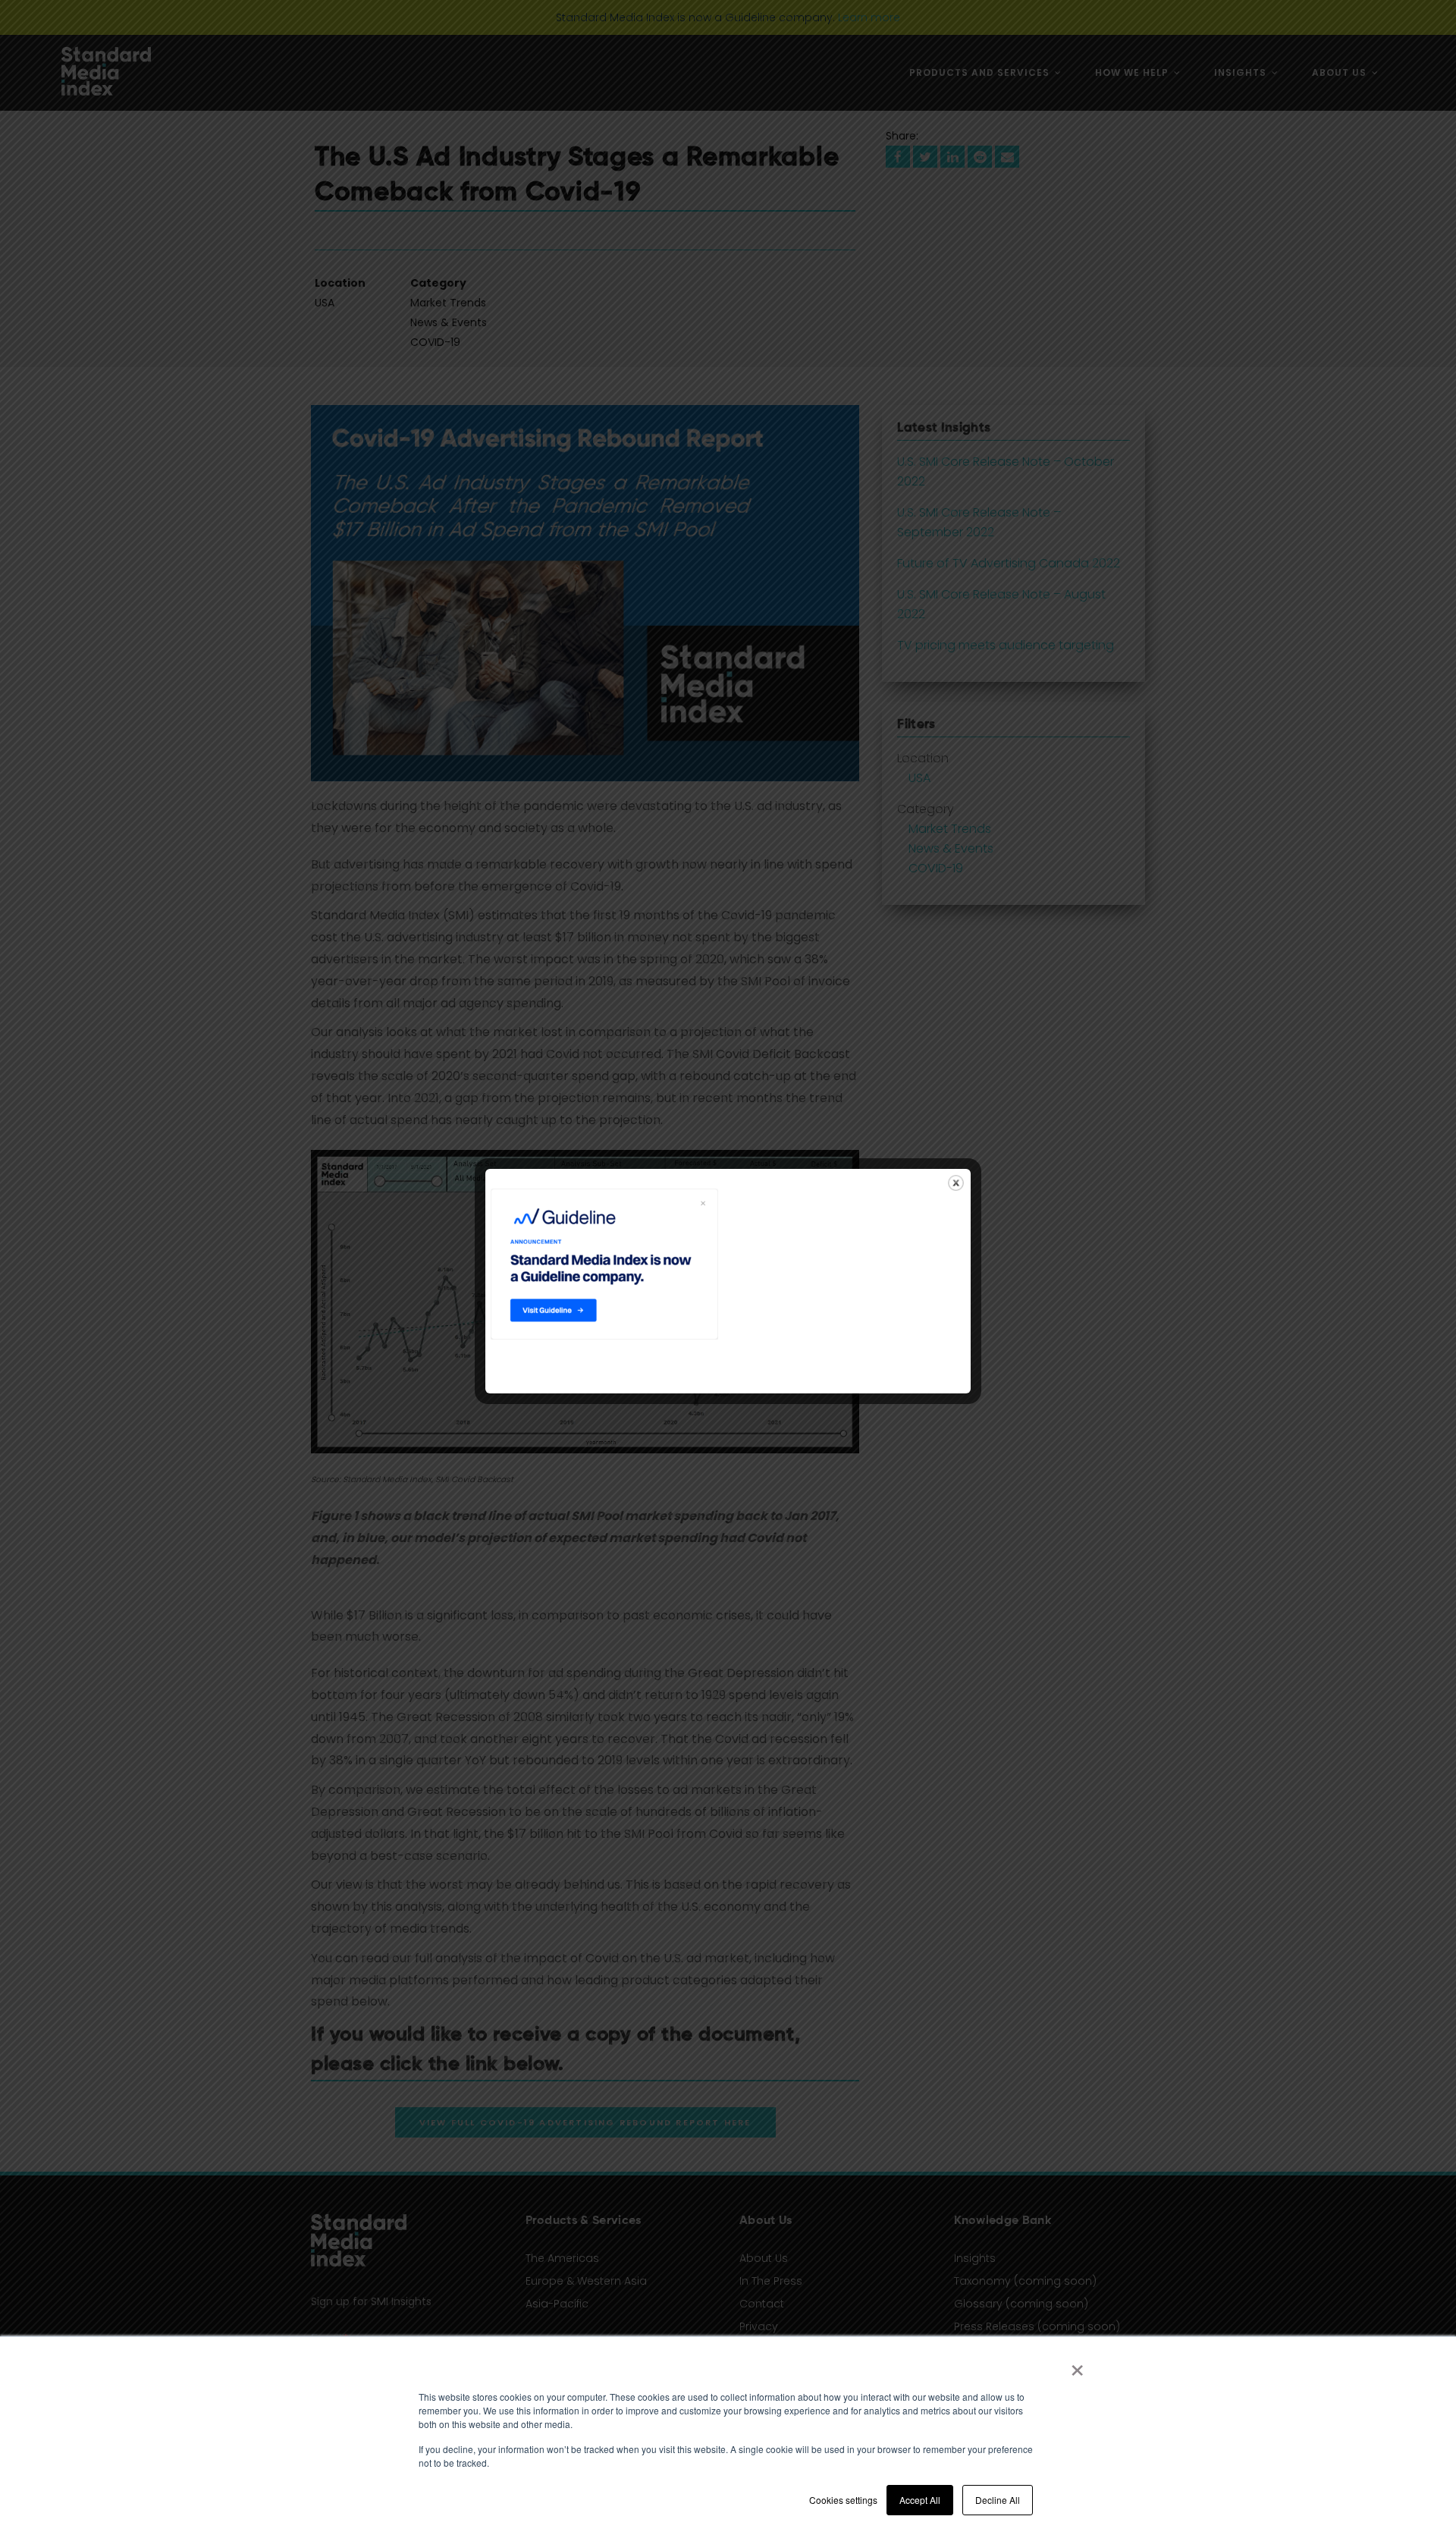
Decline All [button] (998, 2500)
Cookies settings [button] (843, 2500)
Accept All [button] (920, 2500)
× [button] (1077, 2365)
